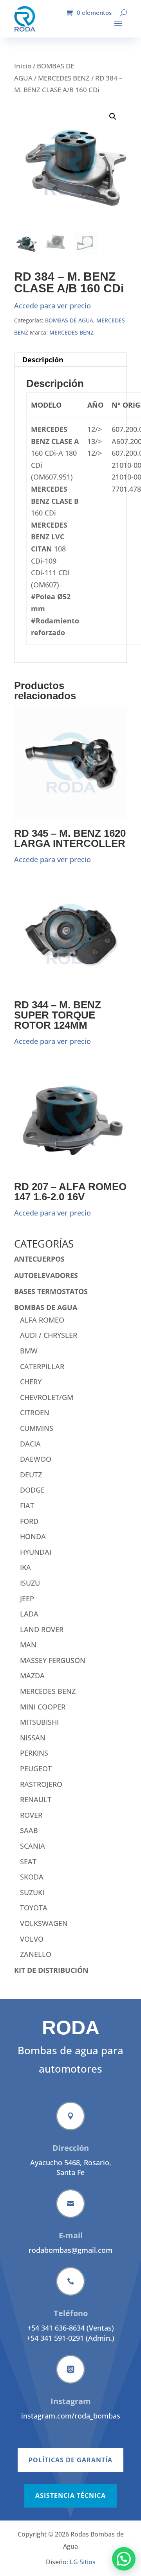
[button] (113, 116)
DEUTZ (31, 1475)
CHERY (31, 1382)
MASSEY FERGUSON (53, 1660)
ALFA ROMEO (42, 1320)
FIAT (27, 1506)
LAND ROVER (42, 1629)
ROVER (31, 1815)
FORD (29, 1521)
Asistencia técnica (70, 2495)
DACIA (30, 1444)
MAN (28, 1645)
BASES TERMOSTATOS (51, 1291)
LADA (29, 1614)
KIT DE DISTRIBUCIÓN (51, 1970)
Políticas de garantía (70, 2460)
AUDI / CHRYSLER (49, 1335)
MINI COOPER (43, 1707)
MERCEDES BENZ (64, 78)
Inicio (23, 66)
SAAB (29, 1830)
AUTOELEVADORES (46, 1275)
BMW (29, 1351)
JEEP (27, 1599)
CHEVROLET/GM (47, 1397)
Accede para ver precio (52, 306)
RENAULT (36, 1799)
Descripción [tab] (43, 360)
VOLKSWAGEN (44, 1923)
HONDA (33, 1536)
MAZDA (32, 1676)
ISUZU (30, 1583)
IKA (25, 1567)
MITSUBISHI (39, 1722)
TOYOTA (34, 1908)
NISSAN (33, 1738)
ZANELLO (36, 1954)
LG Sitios (83, 2562)
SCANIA (33, 1846)
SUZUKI (32, 1892)
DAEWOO (36, 1459)
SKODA (32, 1877)
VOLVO (32, 1939)
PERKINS (34, 1753)
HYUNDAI (36, 1552)
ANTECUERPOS (39, 1259)
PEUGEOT (36, 1769)
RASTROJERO (41, 1784)
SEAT (28, 1862)
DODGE (32, 1490)
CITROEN (35, 1412)
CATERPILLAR (42, 1366)
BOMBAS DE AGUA (69, 320)
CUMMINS (37, 1428)
